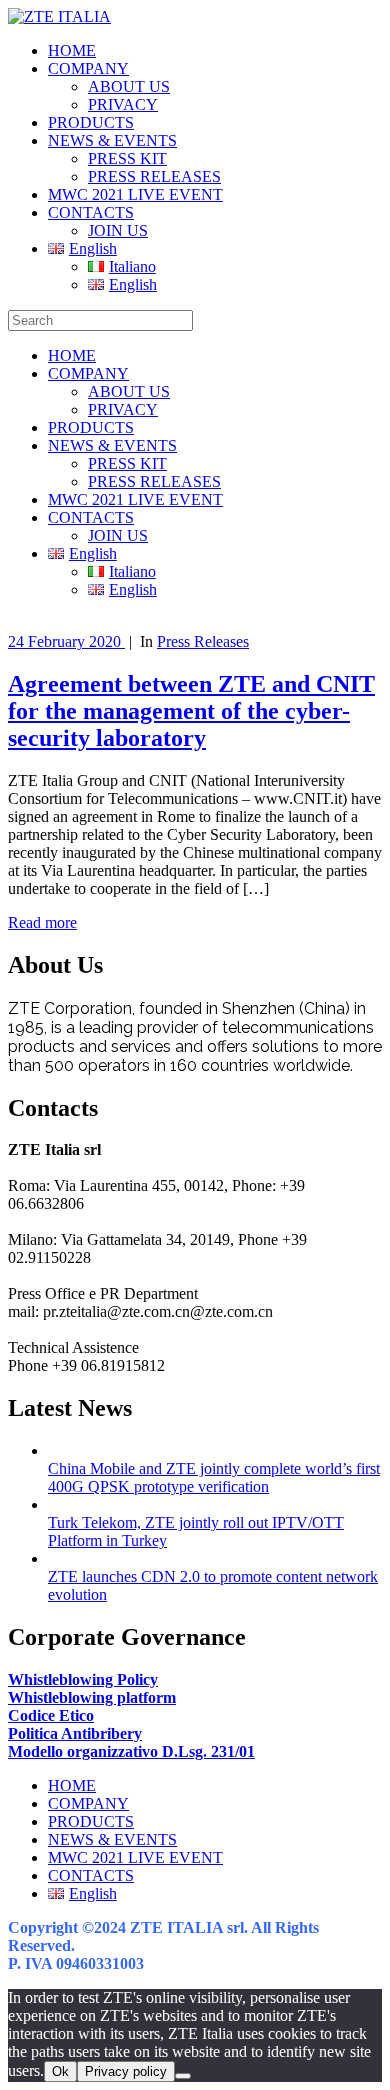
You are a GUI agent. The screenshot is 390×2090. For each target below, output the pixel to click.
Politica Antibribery (75, 1733)
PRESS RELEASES (154, 176)
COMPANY (88, 68)
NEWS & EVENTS (112, 140)
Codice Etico (51, 1715)
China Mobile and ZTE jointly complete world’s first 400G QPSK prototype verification (214, 1477)
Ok (60, 2071)
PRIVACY (123, 104)
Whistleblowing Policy (83, 1679)
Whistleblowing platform (92, 1697)
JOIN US (118, 230)
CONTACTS (91, 212)
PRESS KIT (127, 158)
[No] (183, 2076)
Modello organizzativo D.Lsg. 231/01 (131, 1751)
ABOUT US (129, 86)
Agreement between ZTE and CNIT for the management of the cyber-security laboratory (191, 711)
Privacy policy (126, 2071)
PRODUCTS (91, 122)
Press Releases (203, 641)
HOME (72, 50)
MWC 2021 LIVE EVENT (135, 194)
